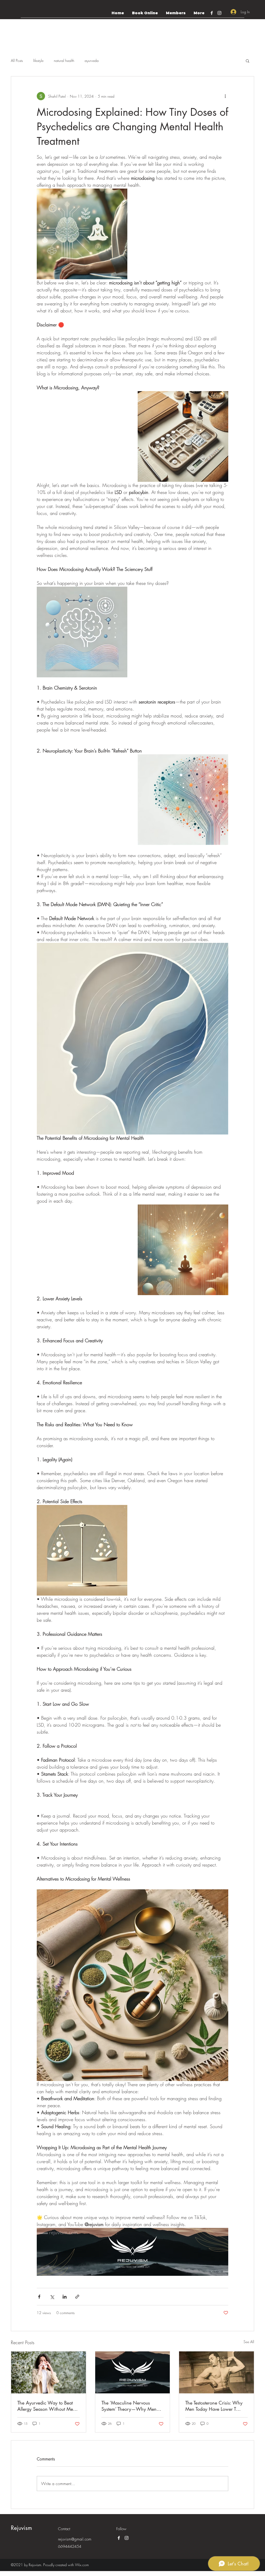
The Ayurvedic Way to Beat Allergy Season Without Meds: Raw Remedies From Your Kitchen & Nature (48, 2406)
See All (249, 2342)
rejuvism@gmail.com (75, 2539)
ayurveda (92, 60)
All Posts (17, 60)
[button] (248, 61)
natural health (64, 60)
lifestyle (38, 60)
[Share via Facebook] (39, 2297)
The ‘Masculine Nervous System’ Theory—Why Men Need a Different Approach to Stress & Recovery (132, 2406)
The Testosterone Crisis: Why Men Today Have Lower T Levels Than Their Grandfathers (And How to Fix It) (216, 2406)
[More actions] (225, 96)
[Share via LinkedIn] (65, 2297)
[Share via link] (77, 2297)
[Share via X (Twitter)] (52, 2297)
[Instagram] (219, 13)
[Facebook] (212, 13)
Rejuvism (21, 2528)
